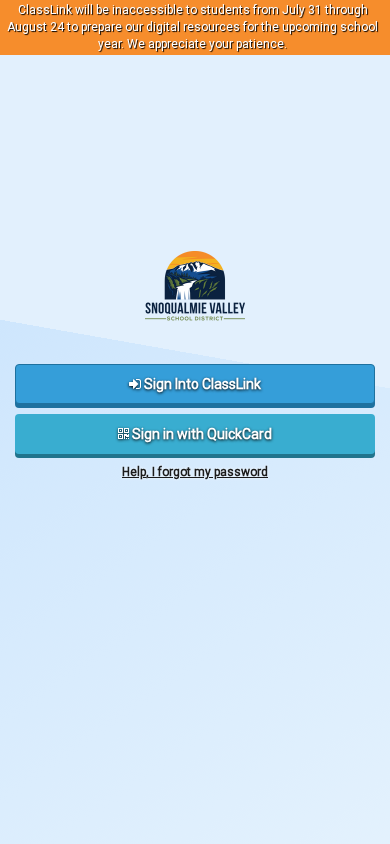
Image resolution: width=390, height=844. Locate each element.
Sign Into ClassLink (201, 384)
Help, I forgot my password (195, 472)
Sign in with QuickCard (200, 434)
